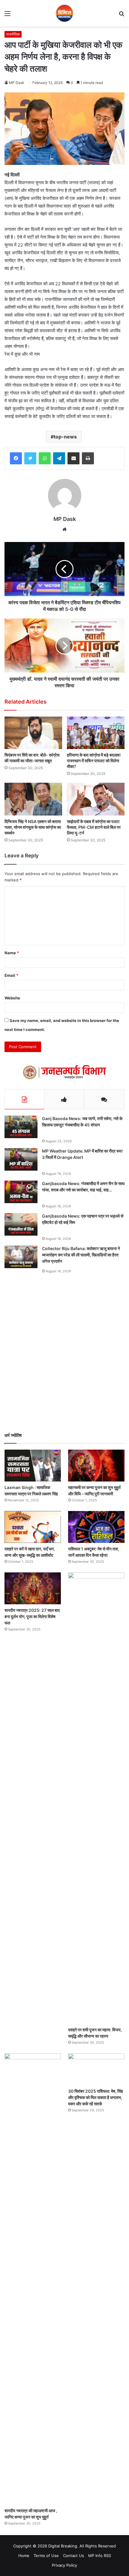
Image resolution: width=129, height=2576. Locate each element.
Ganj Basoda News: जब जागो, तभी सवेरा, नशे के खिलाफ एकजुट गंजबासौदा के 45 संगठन (82, 1122)
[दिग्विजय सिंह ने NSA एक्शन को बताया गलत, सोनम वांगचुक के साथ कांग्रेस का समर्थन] (33, 799)
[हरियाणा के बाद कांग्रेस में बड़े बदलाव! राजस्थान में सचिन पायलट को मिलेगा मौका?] (96, 733)
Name (12, 953)
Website (12, 998)
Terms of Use (46, 2556)
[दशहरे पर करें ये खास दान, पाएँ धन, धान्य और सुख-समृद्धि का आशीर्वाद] (33, 1527)
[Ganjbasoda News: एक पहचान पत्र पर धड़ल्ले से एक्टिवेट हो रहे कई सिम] (21, 1224)
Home (24, 2556)
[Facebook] (16, 458)
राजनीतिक (13, 34)
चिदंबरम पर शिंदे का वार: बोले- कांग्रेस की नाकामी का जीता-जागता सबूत (32, 758)
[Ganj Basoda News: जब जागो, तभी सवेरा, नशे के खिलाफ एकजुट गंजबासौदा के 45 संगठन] (21, 1127)
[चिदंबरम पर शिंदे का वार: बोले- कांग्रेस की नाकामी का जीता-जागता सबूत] (33, 733)
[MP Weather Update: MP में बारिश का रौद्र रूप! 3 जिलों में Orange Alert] (21, 1159)
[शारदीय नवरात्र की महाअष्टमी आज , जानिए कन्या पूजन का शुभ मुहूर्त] (33, 2279)
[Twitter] (30, 458)
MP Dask (17, 83)
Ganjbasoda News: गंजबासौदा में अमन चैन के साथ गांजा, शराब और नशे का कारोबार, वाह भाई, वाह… (83, 1187)
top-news (65, 437)
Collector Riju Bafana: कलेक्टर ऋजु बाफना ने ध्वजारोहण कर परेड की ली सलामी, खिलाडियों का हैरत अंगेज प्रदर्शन (81, 1255)
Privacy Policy (64, 2565)
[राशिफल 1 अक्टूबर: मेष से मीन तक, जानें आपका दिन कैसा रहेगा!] (96, 1527)
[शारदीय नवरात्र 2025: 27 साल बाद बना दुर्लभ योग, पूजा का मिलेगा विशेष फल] (33, 1588)
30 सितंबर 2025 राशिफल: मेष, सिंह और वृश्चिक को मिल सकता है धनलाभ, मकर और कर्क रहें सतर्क (96, 2097)
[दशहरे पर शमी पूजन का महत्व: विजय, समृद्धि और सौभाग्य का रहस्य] (96, 1798)
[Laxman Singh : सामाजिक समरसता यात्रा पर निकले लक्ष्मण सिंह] (33, 1466)
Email (11, 975)
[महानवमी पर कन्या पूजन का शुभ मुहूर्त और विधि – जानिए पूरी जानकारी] (96, 1466)
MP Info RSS (100, 2556)
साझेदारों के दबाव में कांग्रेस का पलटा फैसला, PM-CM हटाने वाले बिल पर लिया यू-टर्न (94, 827)
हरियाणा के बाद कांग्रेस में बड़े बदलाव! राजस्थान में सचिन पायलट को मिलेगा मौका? (94, 761)
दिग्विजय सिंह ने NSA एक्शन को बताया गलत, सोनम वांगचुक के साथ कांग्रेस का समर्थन (33, 827)
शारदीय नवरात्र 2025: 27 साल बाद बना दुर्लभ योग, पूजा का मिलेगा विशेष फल (32, 1616)
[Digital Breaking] (64, 13)
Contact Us (73, 2556)
